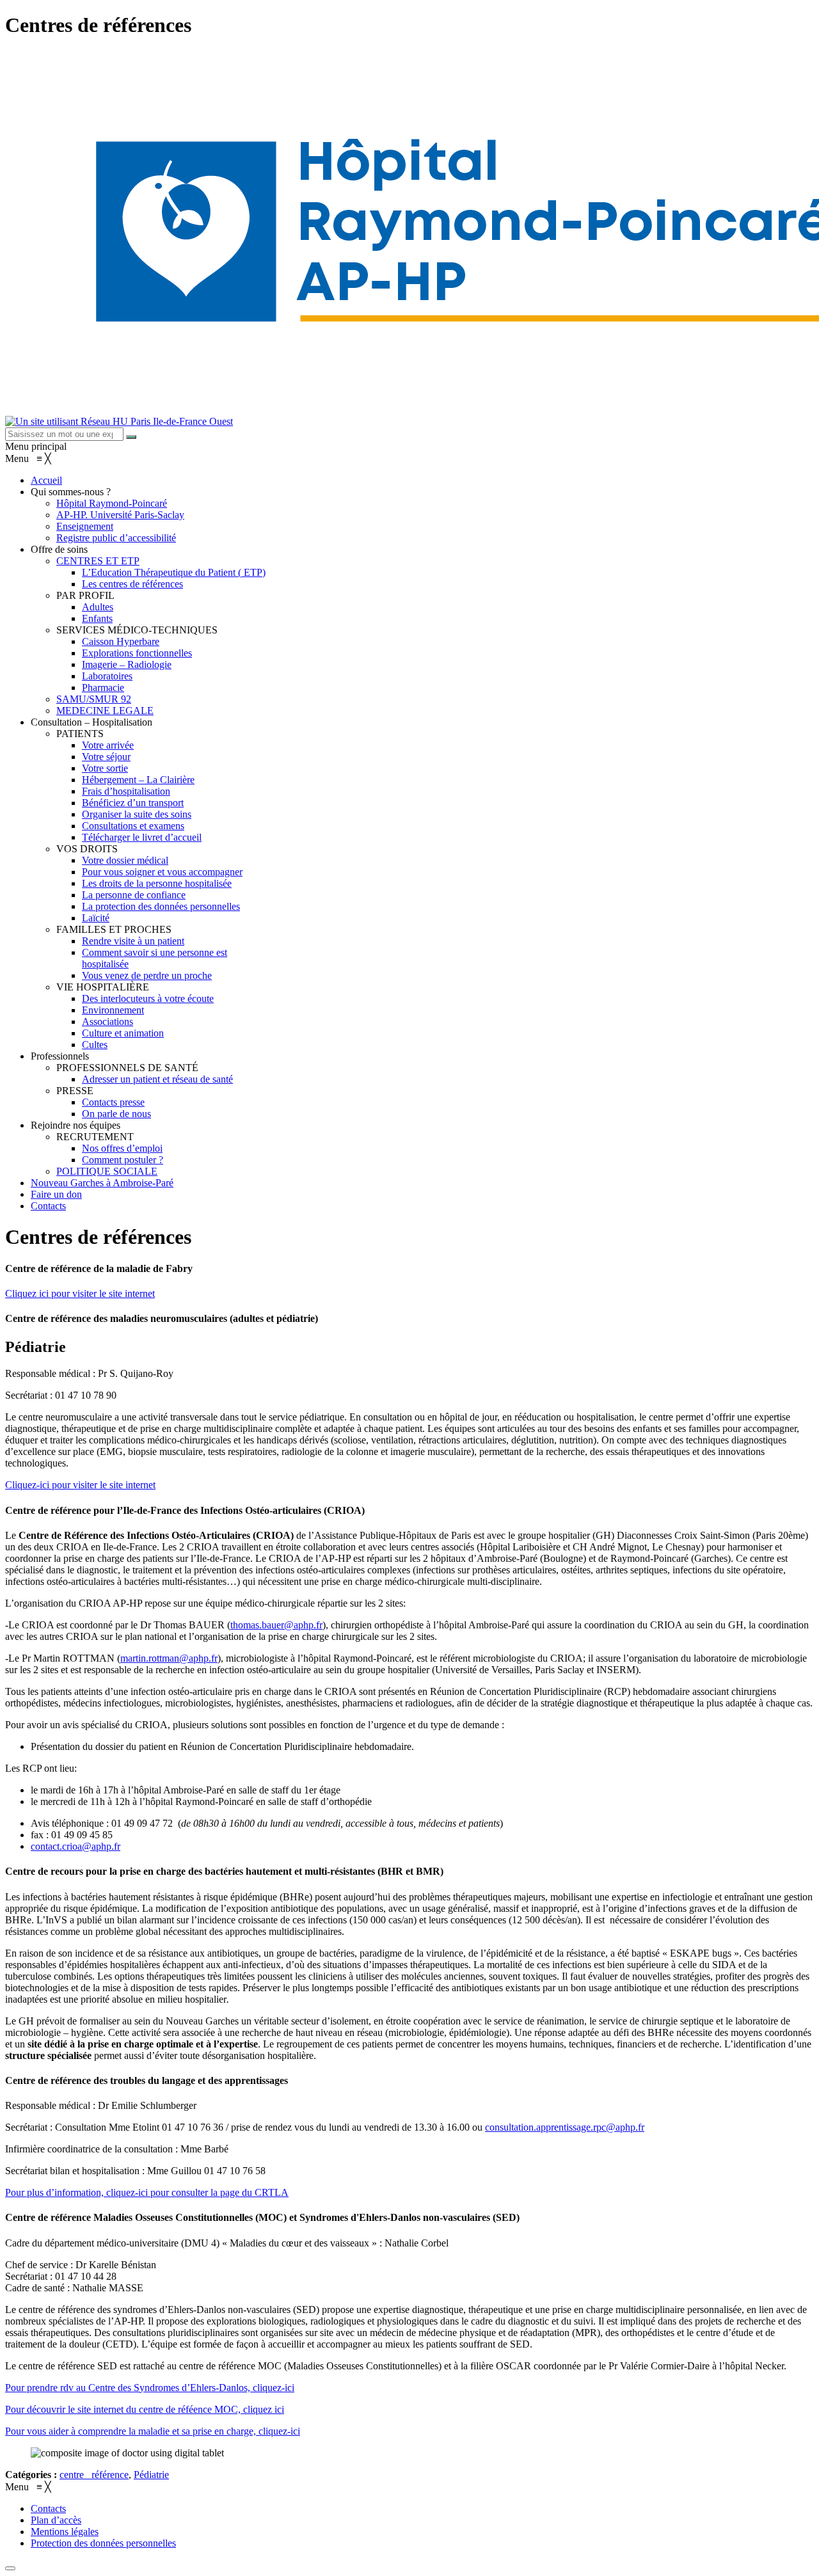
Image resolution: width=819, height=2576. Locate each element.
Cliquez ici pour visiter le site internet (80, 1293)
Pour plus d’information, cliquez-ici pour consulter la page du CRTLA (147, 2192)
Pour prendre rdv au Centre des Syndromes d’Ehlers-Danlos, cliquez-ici (150, 2388)
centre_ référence (94, 2475)
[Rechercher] (131, 437)
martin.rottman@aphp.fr (169, 1658)
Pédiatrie (151, 2475)
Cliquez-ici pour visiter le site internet (80, 1485)
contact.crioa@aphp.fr (76, 1846)
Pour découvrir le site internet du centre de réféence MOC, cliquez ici (145, 2409)
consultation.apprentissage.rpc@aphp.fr (565, 2127)
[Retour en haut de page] (10, 2568)
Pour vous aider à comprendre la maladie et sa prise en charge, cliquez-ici (153, 2431)
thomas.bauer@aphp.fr (276, 1625)
